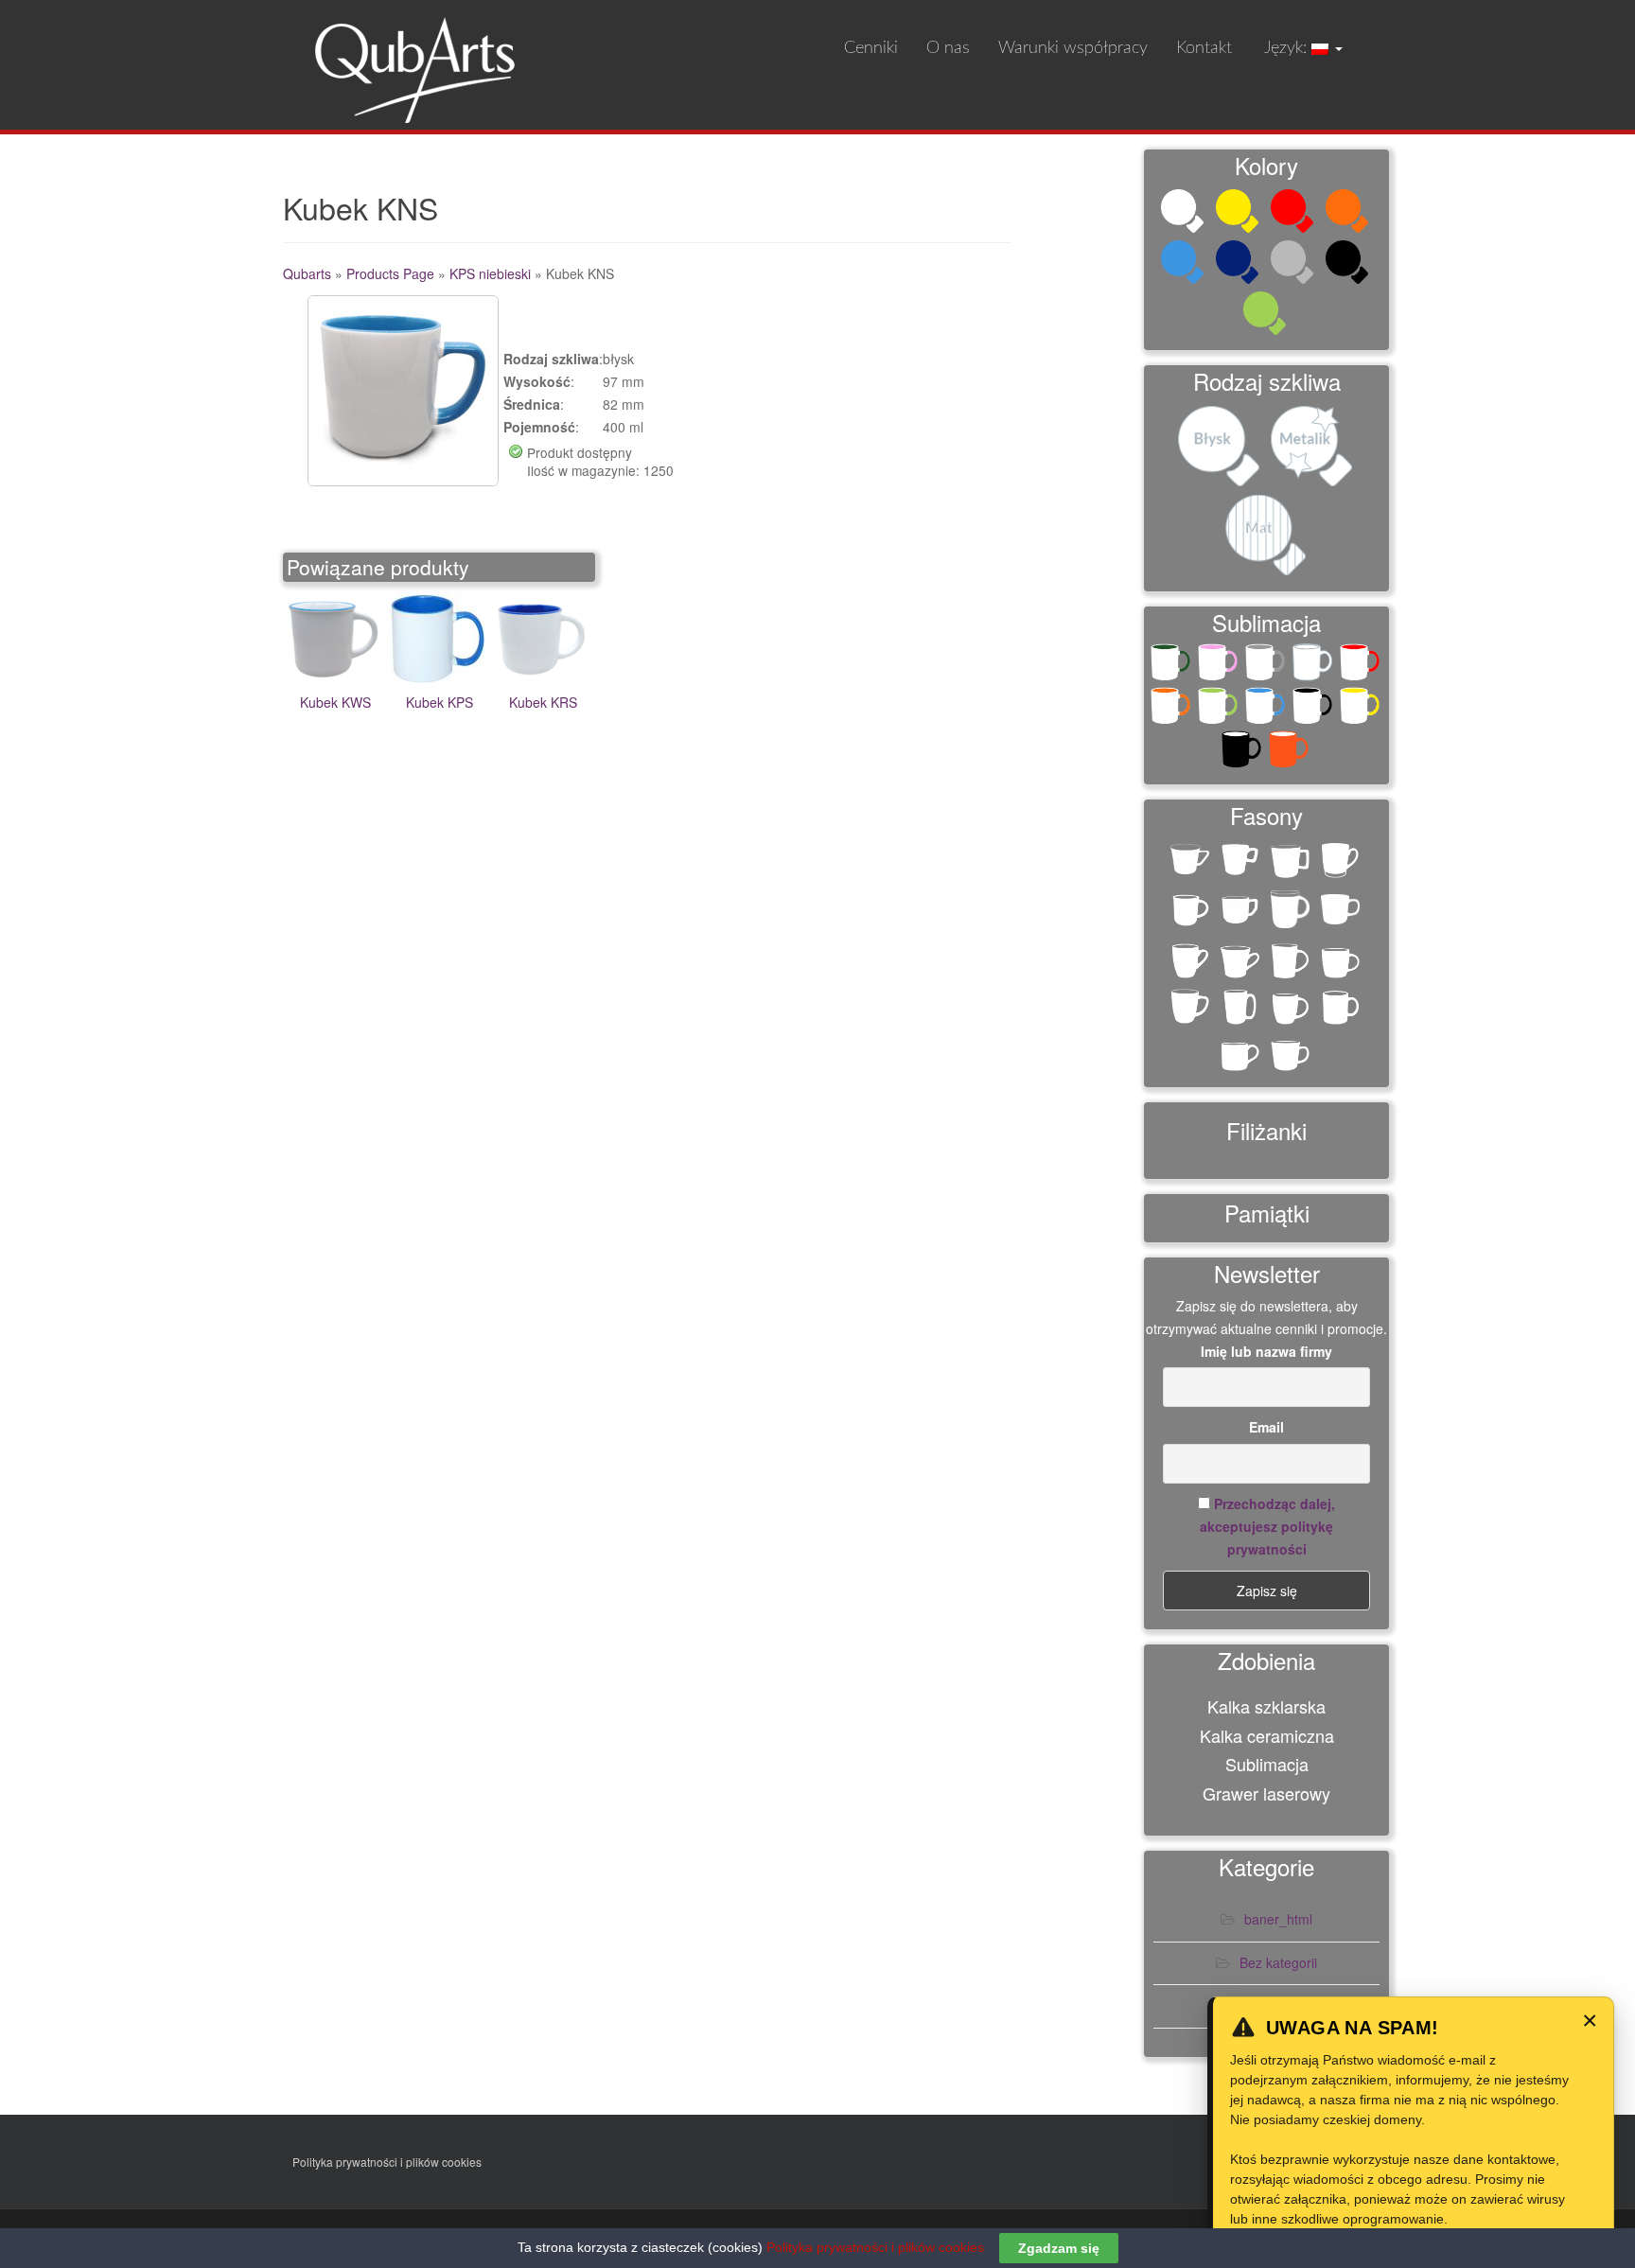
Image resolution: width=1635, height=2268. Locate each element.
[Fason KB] (1192, 962)
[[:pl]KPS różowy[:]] (1220, 666)
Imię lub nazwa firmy (1266, 1351)
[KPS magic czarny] (1243, 753)
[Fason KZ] (1292, 1055)
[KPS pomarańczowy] (1172, 710)
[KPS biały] (1314, 666)
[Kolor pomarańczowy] (1349, 213)
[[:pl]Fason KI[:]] (1242, 861)
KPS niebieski (490, 273)
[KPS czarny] (1314, 710)
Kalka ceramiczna (1267, 1735)
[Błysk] (1221, 448)
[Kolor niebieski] (1185, 264)
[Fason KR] (1242, 1055)
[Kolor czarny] (1349, 264)
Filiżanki (1266, 1130)
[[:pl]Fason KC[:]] (1192, 865)
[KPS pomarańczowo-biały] (1291, 753)
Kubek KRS (543, 702)
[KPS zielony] (1220, 710)
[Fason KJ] (1192, 1008)
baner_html (1278, 1919)
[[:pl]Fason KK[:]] (1292, 861)
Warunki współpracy (1073, 48)
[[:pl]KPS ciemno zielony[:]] (1172, 666)
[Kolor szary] (1294, 264)
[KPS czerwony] (1362, 666)
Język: (1286, 48)
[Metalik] (1313, 448)
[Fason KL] (1242, 1008)
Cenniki (871, 48)
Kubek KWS (335, 702)
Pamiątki (1267, 1213)
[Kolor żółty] (1239, 213)
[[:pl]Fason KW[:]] (1192, 912)
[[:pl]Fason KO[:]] (1342, 861)
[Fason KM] (1292, 1008)
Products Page (390, 273)
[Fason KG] (1342, 962)
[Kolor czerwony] (1294, 213)
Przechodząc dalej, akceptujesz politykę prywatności (1267, 1526)
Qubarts (307, 273)
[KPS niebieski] (1267, 710)
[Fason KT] (1342, 915)
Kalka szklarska (1266, 1706)
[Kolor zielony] (1267, 315)
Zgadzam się (1059, 2248)
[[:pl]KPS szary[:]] (1267, 666)
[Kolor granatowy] (1239, 264)
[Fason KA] (1292, 912)
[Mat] (1267, 537)
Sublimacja (1267, 1764)
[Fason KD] (1242, 962)
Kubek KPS (440, 702)
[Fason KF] (1292, 962)
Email (1266, 1427)
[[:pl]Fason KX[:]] (1242, 912)
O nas (948, 48)
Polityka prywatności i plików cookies (387, 2162)
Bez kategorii (1278, 1962)
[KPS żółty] (1362, 710)
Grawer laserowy (1266, 1793)
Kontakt (1204, 48)
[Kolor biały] (1185, 213)
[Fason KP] (1342, 1008)
